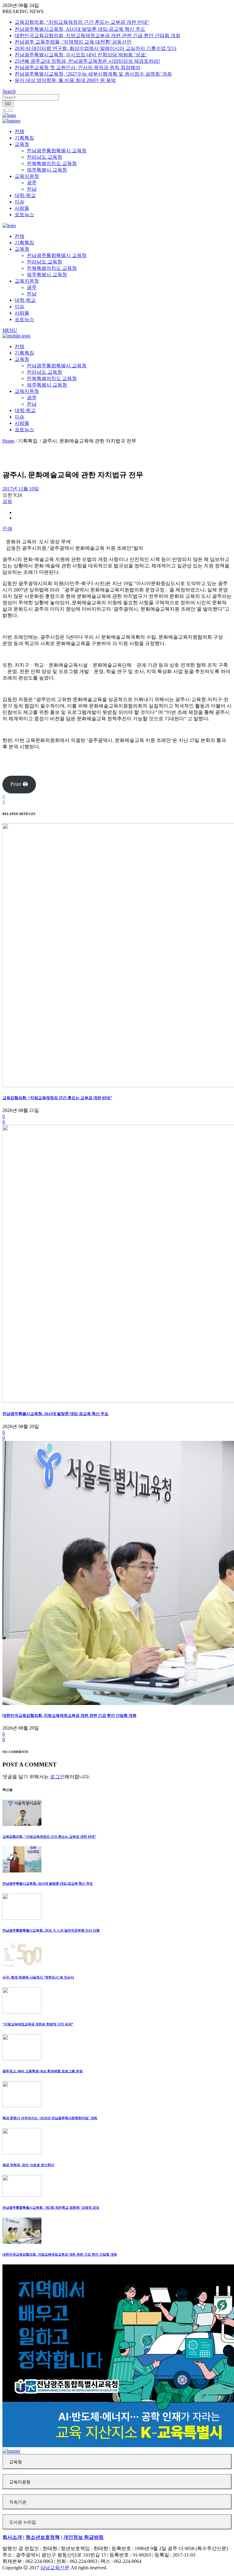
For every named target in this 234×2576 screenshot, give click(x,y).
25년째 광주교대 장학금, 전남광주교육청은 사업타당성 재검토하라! (87, 61)
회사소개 (12, 2537)
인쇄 (7, 529)
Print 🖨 (19, 784)
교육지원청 (20, 2482)
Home (8, 441)
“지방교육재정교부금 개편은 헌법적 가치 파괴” (38, 2024)
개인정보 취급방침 (83, 2537)
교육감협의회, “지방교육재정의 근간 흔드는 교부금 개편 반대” (82, 22)
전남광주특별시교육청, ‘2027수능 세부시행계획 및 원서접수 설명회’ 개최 (93, 74)
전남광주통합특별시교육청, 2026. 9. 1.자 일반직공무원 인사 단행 (51, 1930)
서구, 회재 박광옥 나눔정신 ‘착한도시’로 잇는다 (38, 1977)
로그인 (8, 110)
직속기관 (18, 2502)
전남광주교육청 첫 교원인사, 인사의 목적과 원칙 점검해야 (77, 67)
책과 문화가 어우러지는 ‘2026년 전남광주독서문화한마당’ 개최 (50, 2118)
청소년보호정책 (43, 2537)
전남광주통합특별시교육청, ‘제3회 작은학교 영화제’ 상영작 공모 (51, 2207)
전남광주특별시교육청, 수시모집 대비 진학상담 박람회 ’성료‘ (81, 55)
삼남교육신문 (55, 2568)
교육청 (16, 2462)
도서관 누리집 (23, 2522)
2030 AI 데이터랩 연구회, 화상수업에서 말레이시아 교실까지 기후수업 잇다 (96, 48)
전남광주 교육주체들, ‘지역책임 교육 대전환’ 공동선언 (73, 42)
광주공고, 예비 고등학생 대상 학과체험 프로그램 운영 (43, 2071)
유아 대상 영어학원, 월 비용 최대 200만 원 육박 (65, 80)
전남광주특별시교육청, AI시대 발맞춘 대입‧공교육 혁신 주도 (80, 29)
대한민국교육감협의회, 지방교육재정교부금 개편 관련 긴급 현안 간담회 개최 (97, 35)
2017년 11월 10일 (21, 489)
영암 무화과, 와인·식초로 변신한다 (28, 2165)
